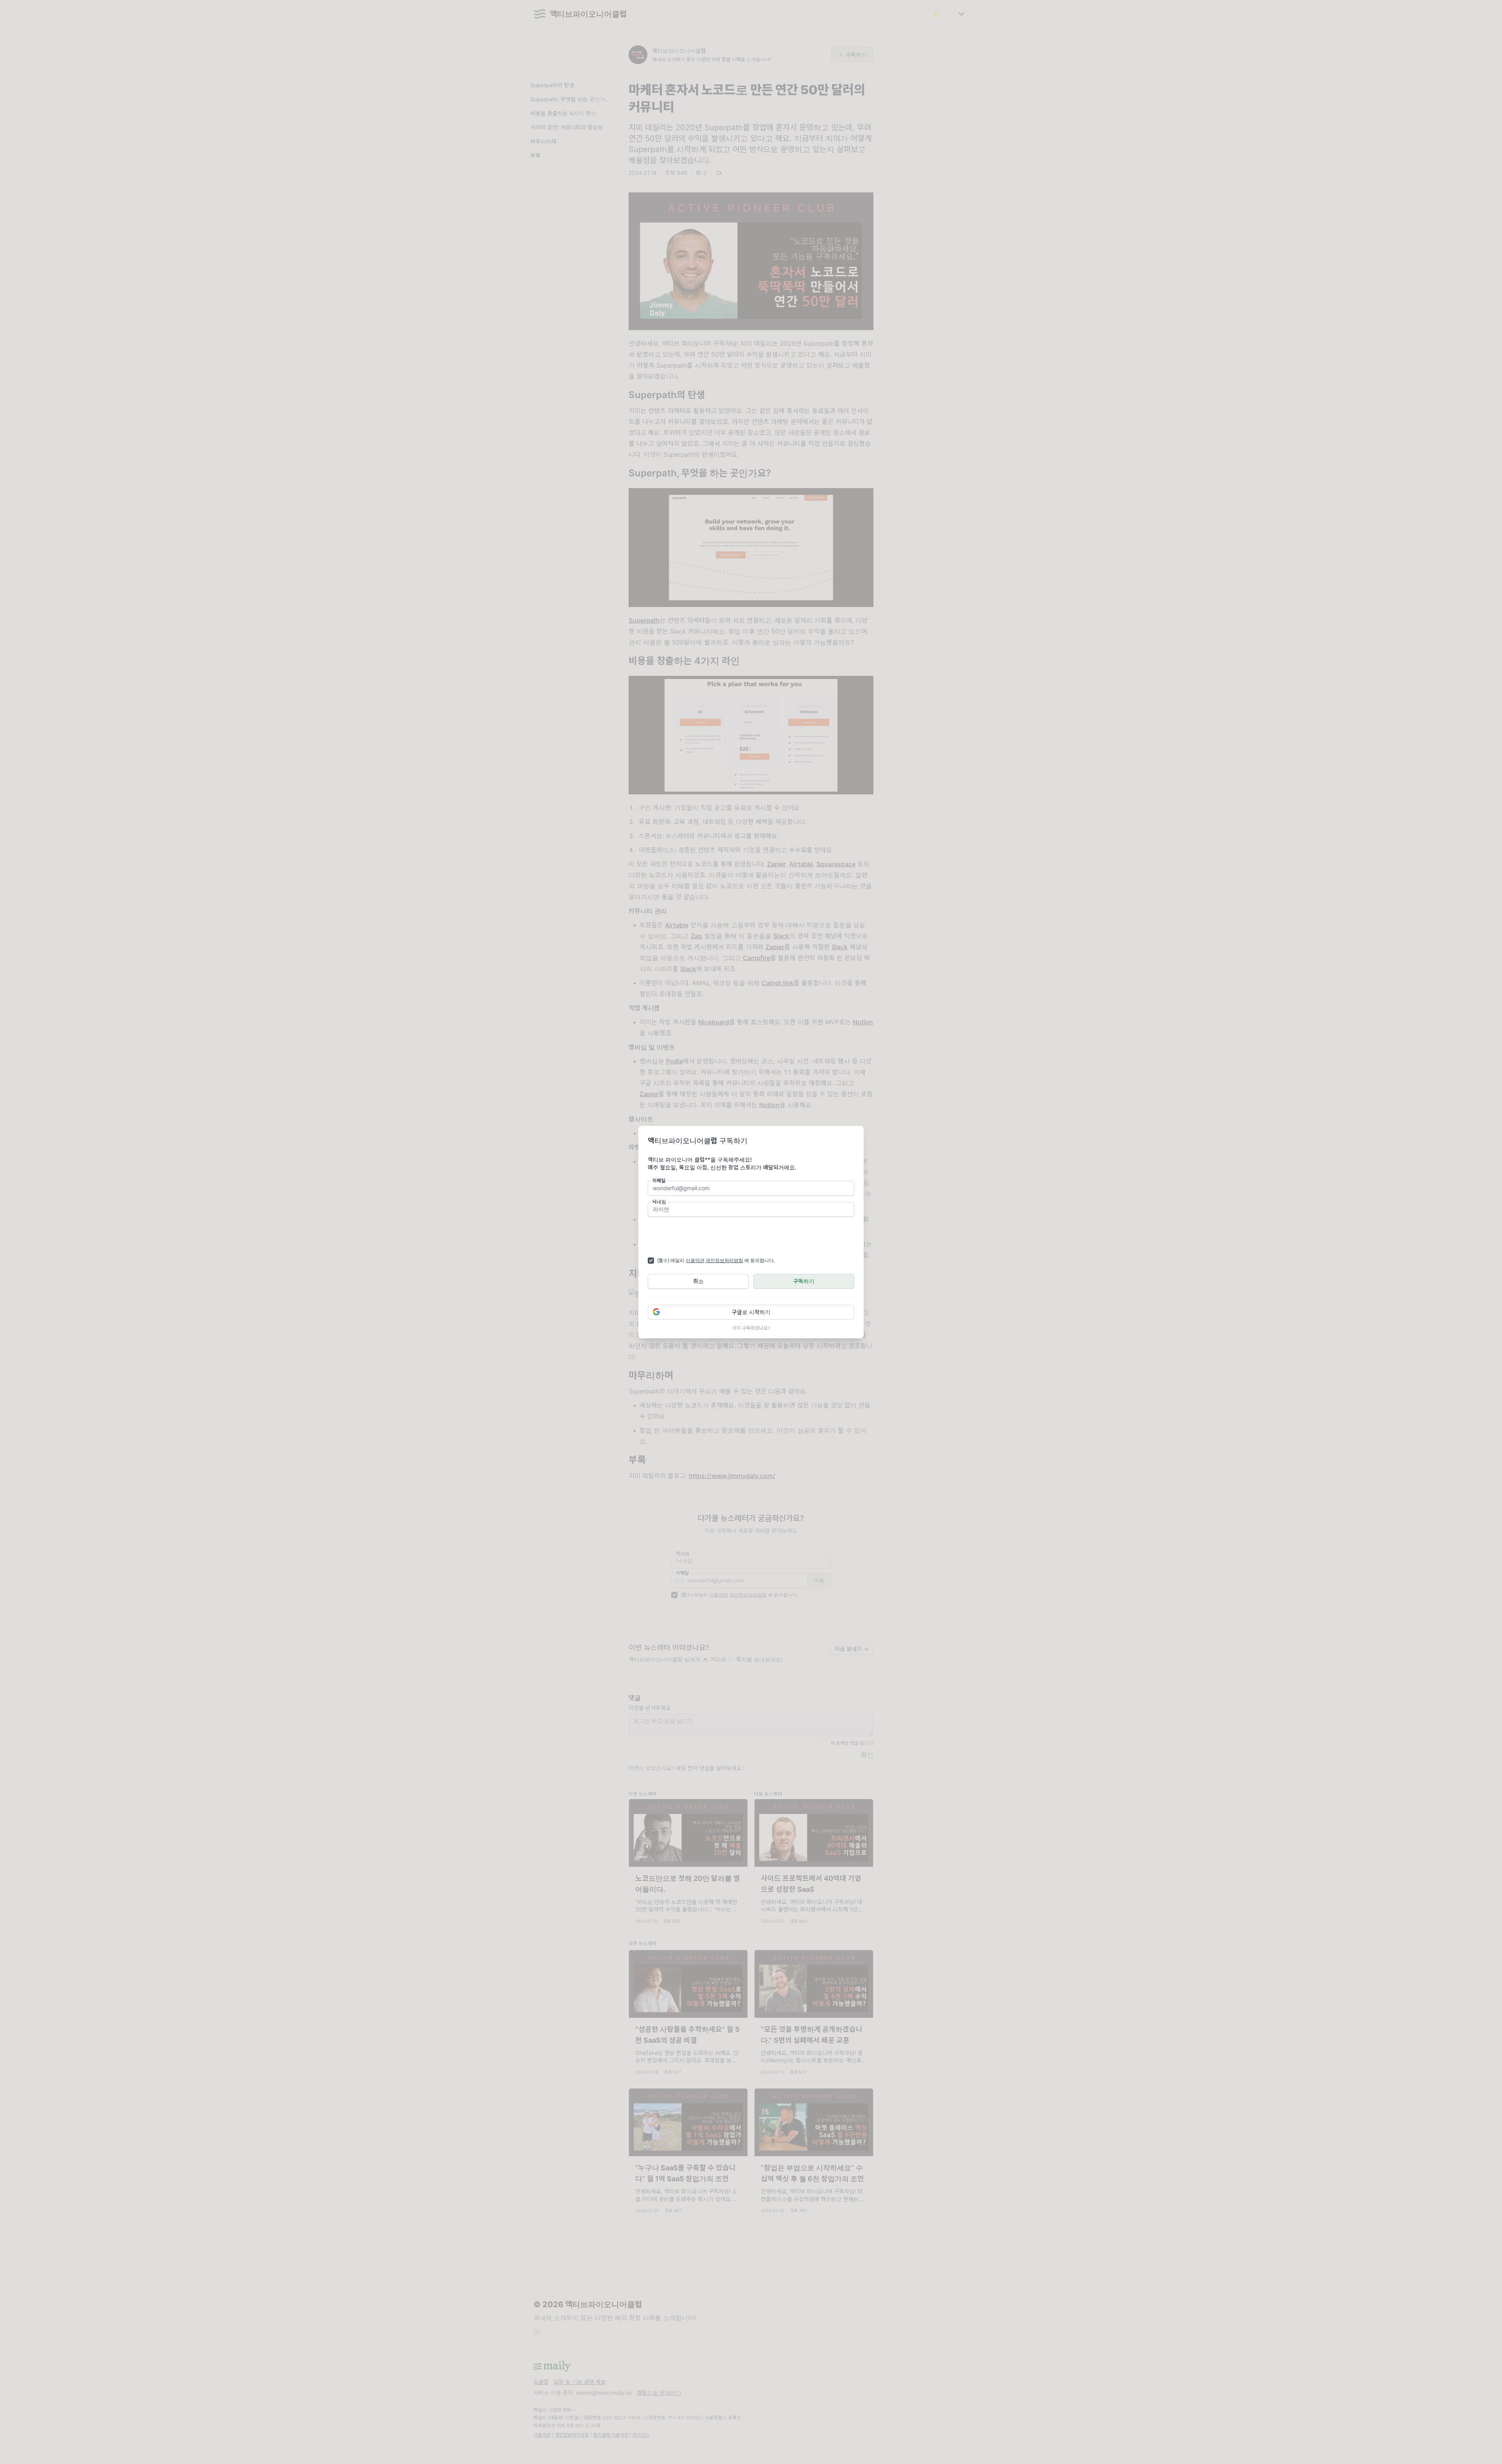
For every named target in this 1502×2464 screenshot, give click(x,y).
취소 (698, 1281)
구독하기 (804, 1281)
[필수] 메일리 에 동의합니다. (716, 1260)
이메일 (659, 1181)
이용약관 (695, 1260)
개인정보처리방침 (724, 1260)
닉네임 (659, 1202)
